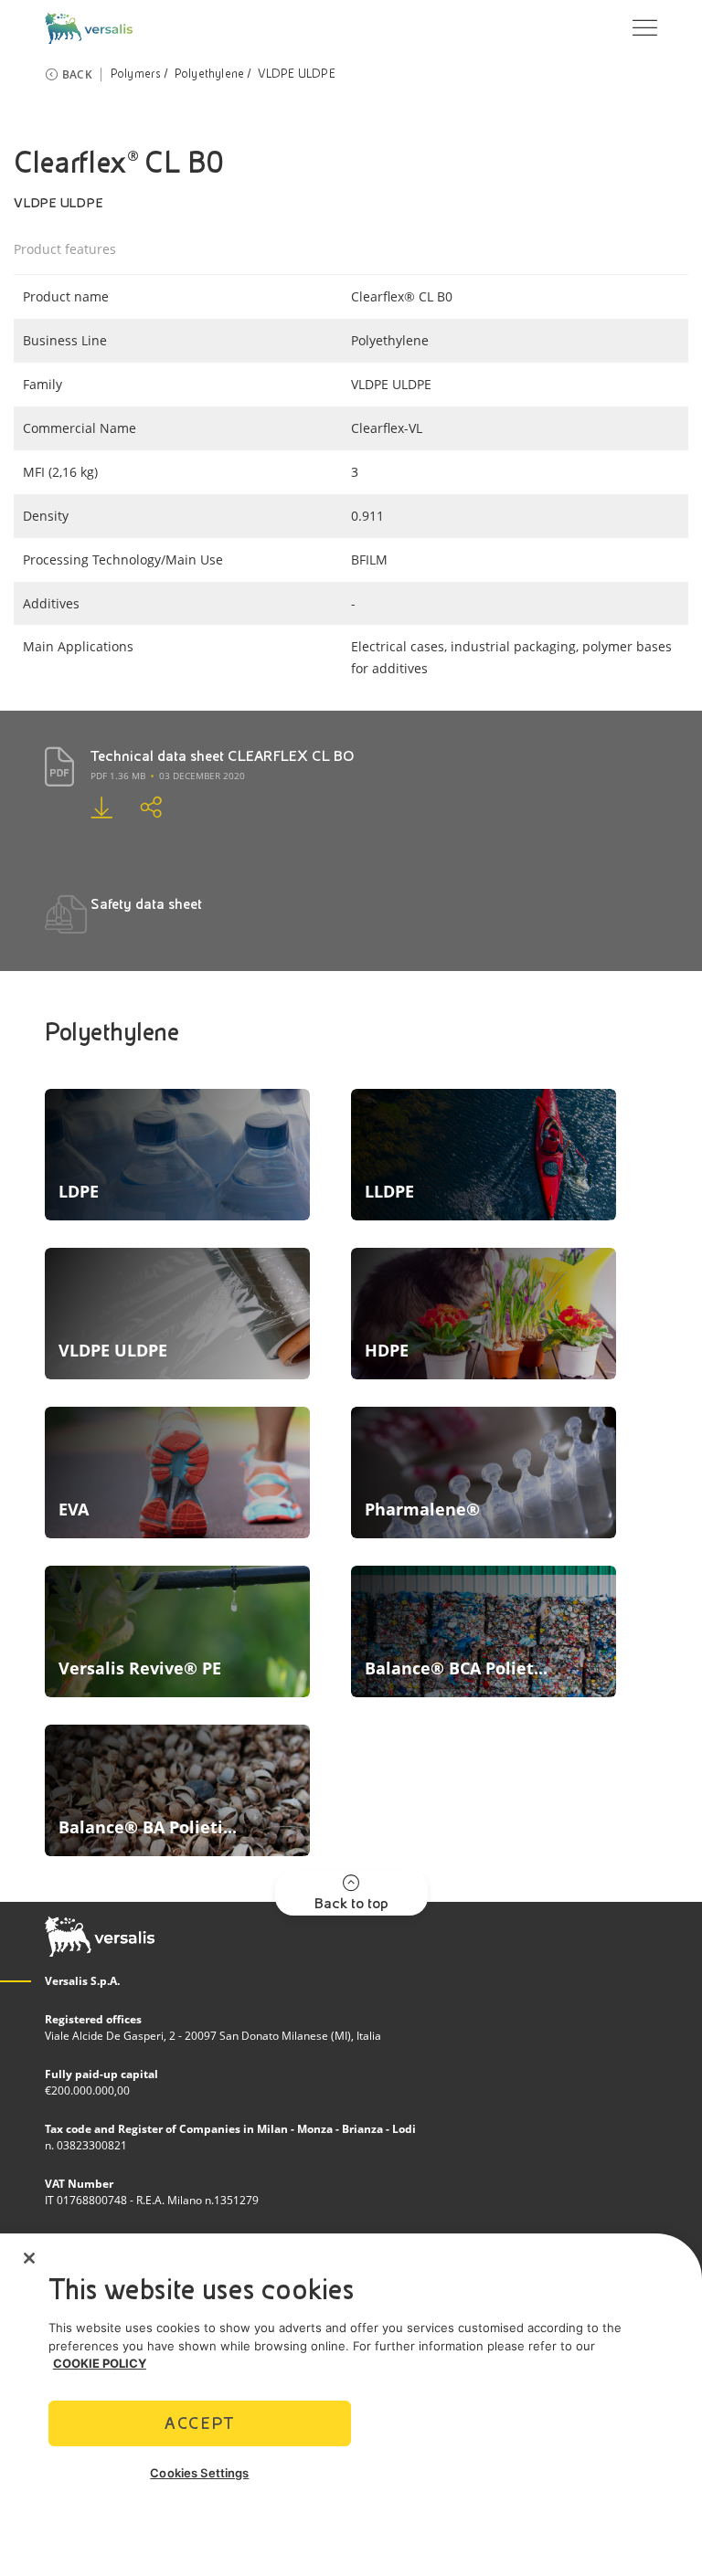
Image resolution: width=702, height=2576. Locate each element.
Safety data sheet (146, 904)
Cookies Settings (199, 2473)
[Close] (29, 2258)
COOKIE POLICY (100, 2363)
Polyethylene (209, 74)
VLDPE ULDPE (297, 74)
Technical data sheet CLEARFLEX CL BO (223, 756)
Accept (199, 2423)
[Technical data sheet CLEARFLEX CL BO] (115, 807)
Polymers (136, 74)
